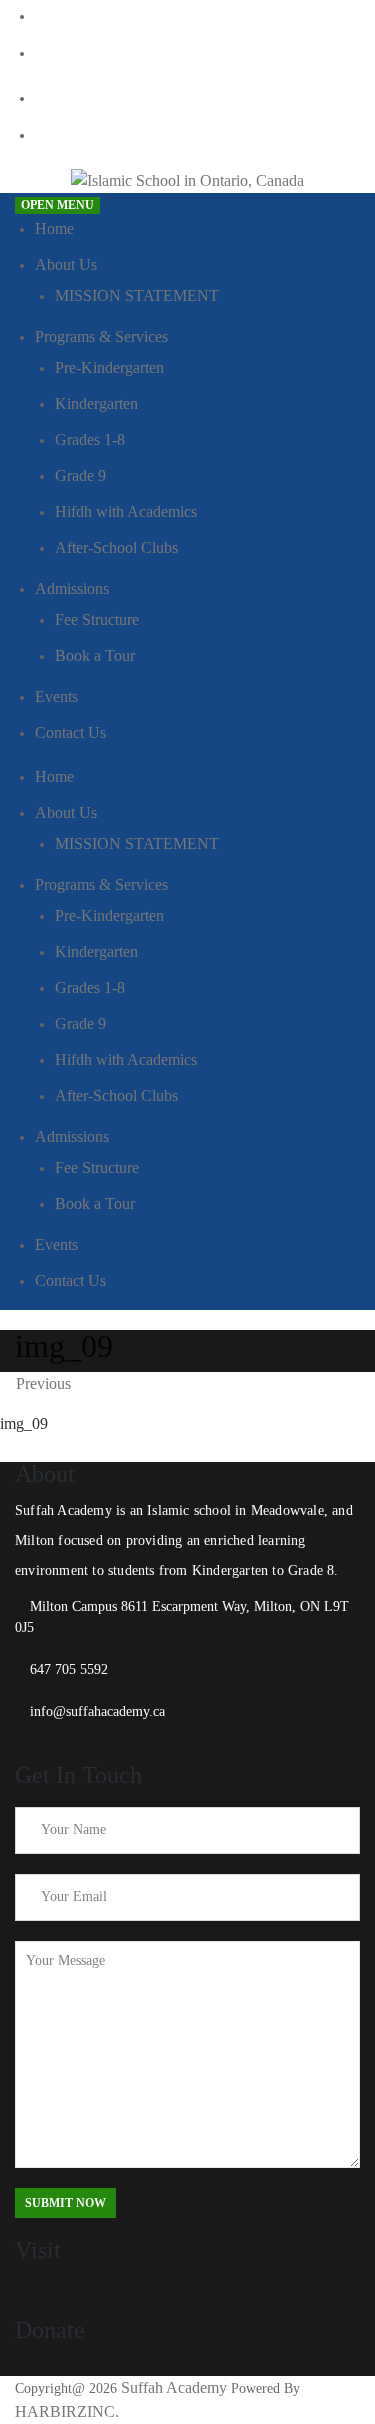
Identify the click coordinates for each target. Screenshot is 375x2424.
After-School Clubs (116, 547)
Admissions (72, 588)
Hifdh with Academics (126, 511)
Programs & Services (101, 336)
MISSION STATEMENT (137, 295)
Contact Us (70, 732)
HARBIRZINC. (67, 2411)
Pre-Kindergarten (109, 367)
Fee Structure (97, 619)
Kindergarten (96, 403)
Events (56, 696)
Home (54, 228)
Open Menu (57, 205)
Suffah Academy (174, 2387)
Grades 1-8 (90, 439)
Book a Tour (95, 655)
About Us (66, 264)
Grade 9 (80, 475)
